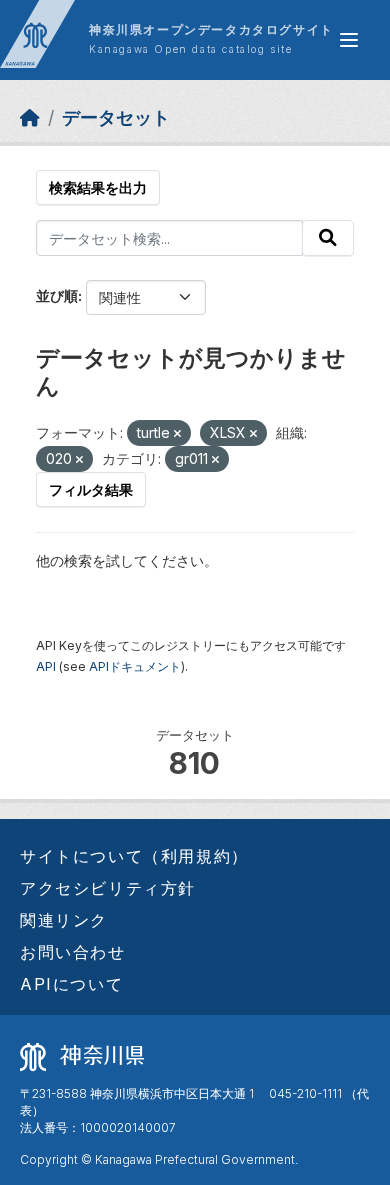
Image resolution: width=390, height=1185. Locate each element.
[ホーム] (30, 117)
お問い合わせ (73, 952)
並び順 (57, 295)
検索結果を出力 (98, 187)
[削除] (177, 434)
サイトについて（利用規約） (134, 856)
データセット (116, 117)
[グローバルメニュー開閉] (349, 40)
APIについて (71, 984)
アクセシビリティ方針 (108, 888)
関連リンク (64, 920)
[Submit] (328, 238)
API (46, 666)
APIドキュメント (135, 666)
